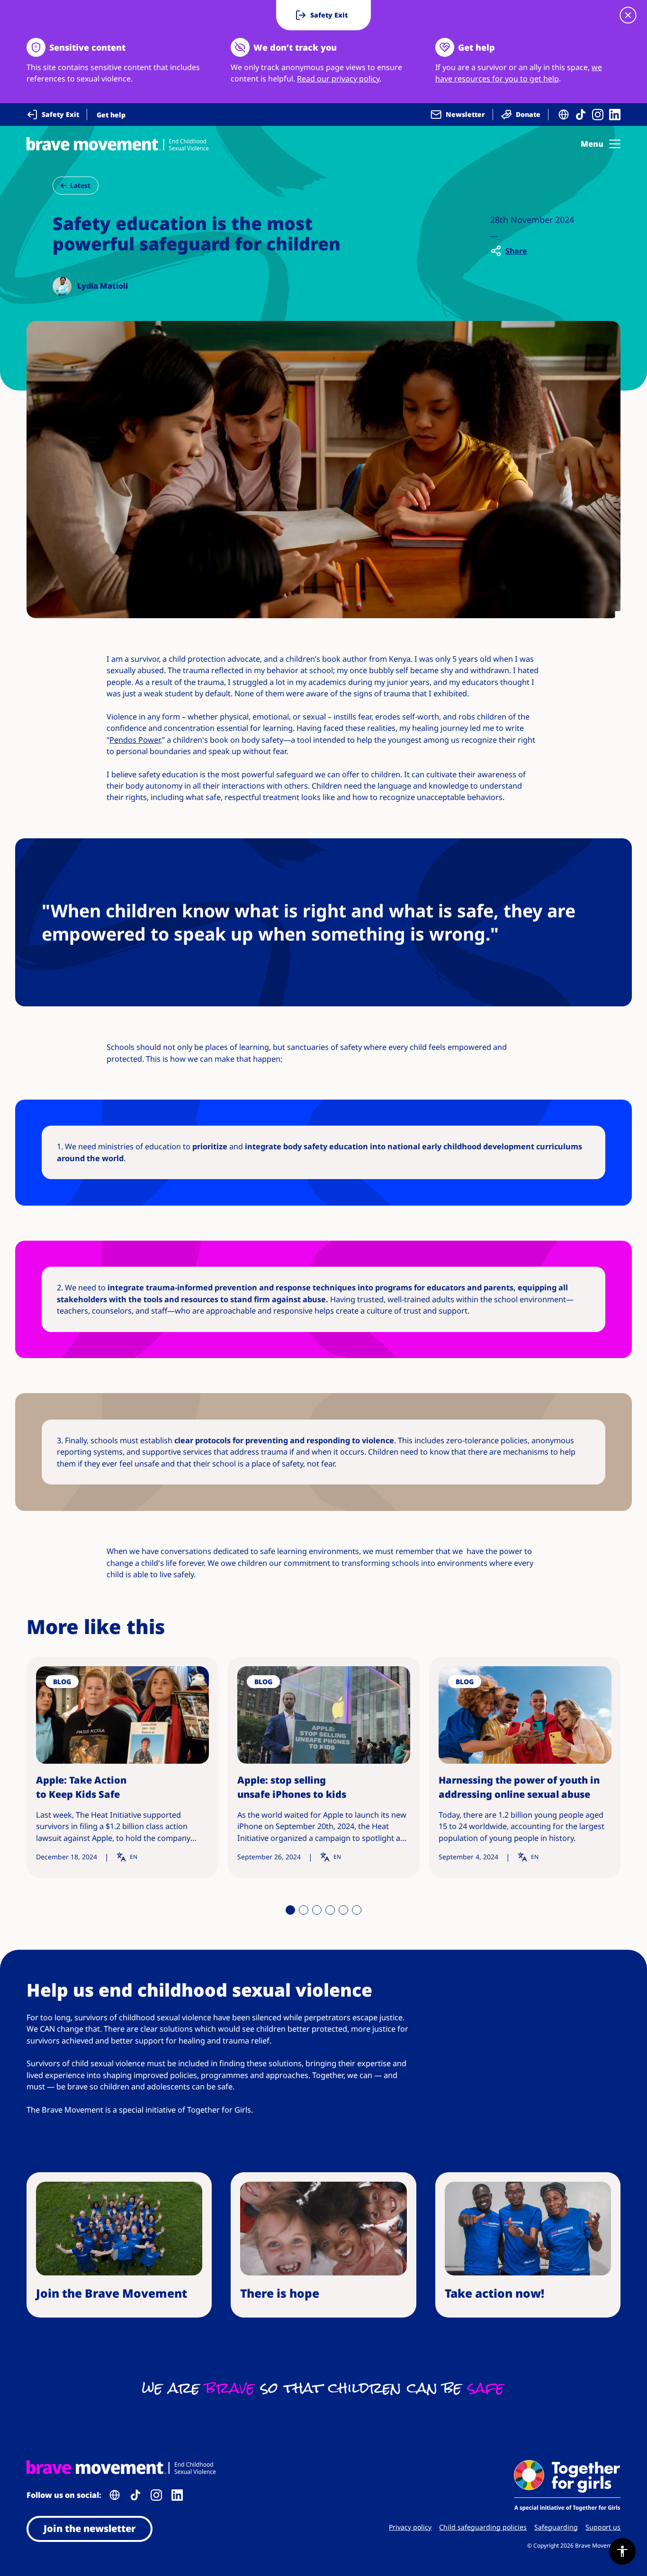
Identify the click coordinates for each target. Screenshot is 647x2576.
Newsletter (465, 114)
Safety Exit (60, 114)
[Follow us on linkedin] (615, 115)
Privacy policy (410, 2527)
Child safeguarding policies (483, 2527)
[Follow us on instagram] (598, 115)
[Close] (628, 15)
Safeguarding (556, 2527)
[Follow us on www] (564, 115)
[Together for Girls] (567, 2486)
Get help (111, 115)
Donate (528, 114)
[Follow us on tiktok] (581, 115)
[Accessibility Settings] (622, 2551)
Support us (603, 2527)
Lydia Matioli (103, 286)
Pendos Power (135, 740)
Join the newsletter (90, 2528)
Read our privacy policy (338, 79)
